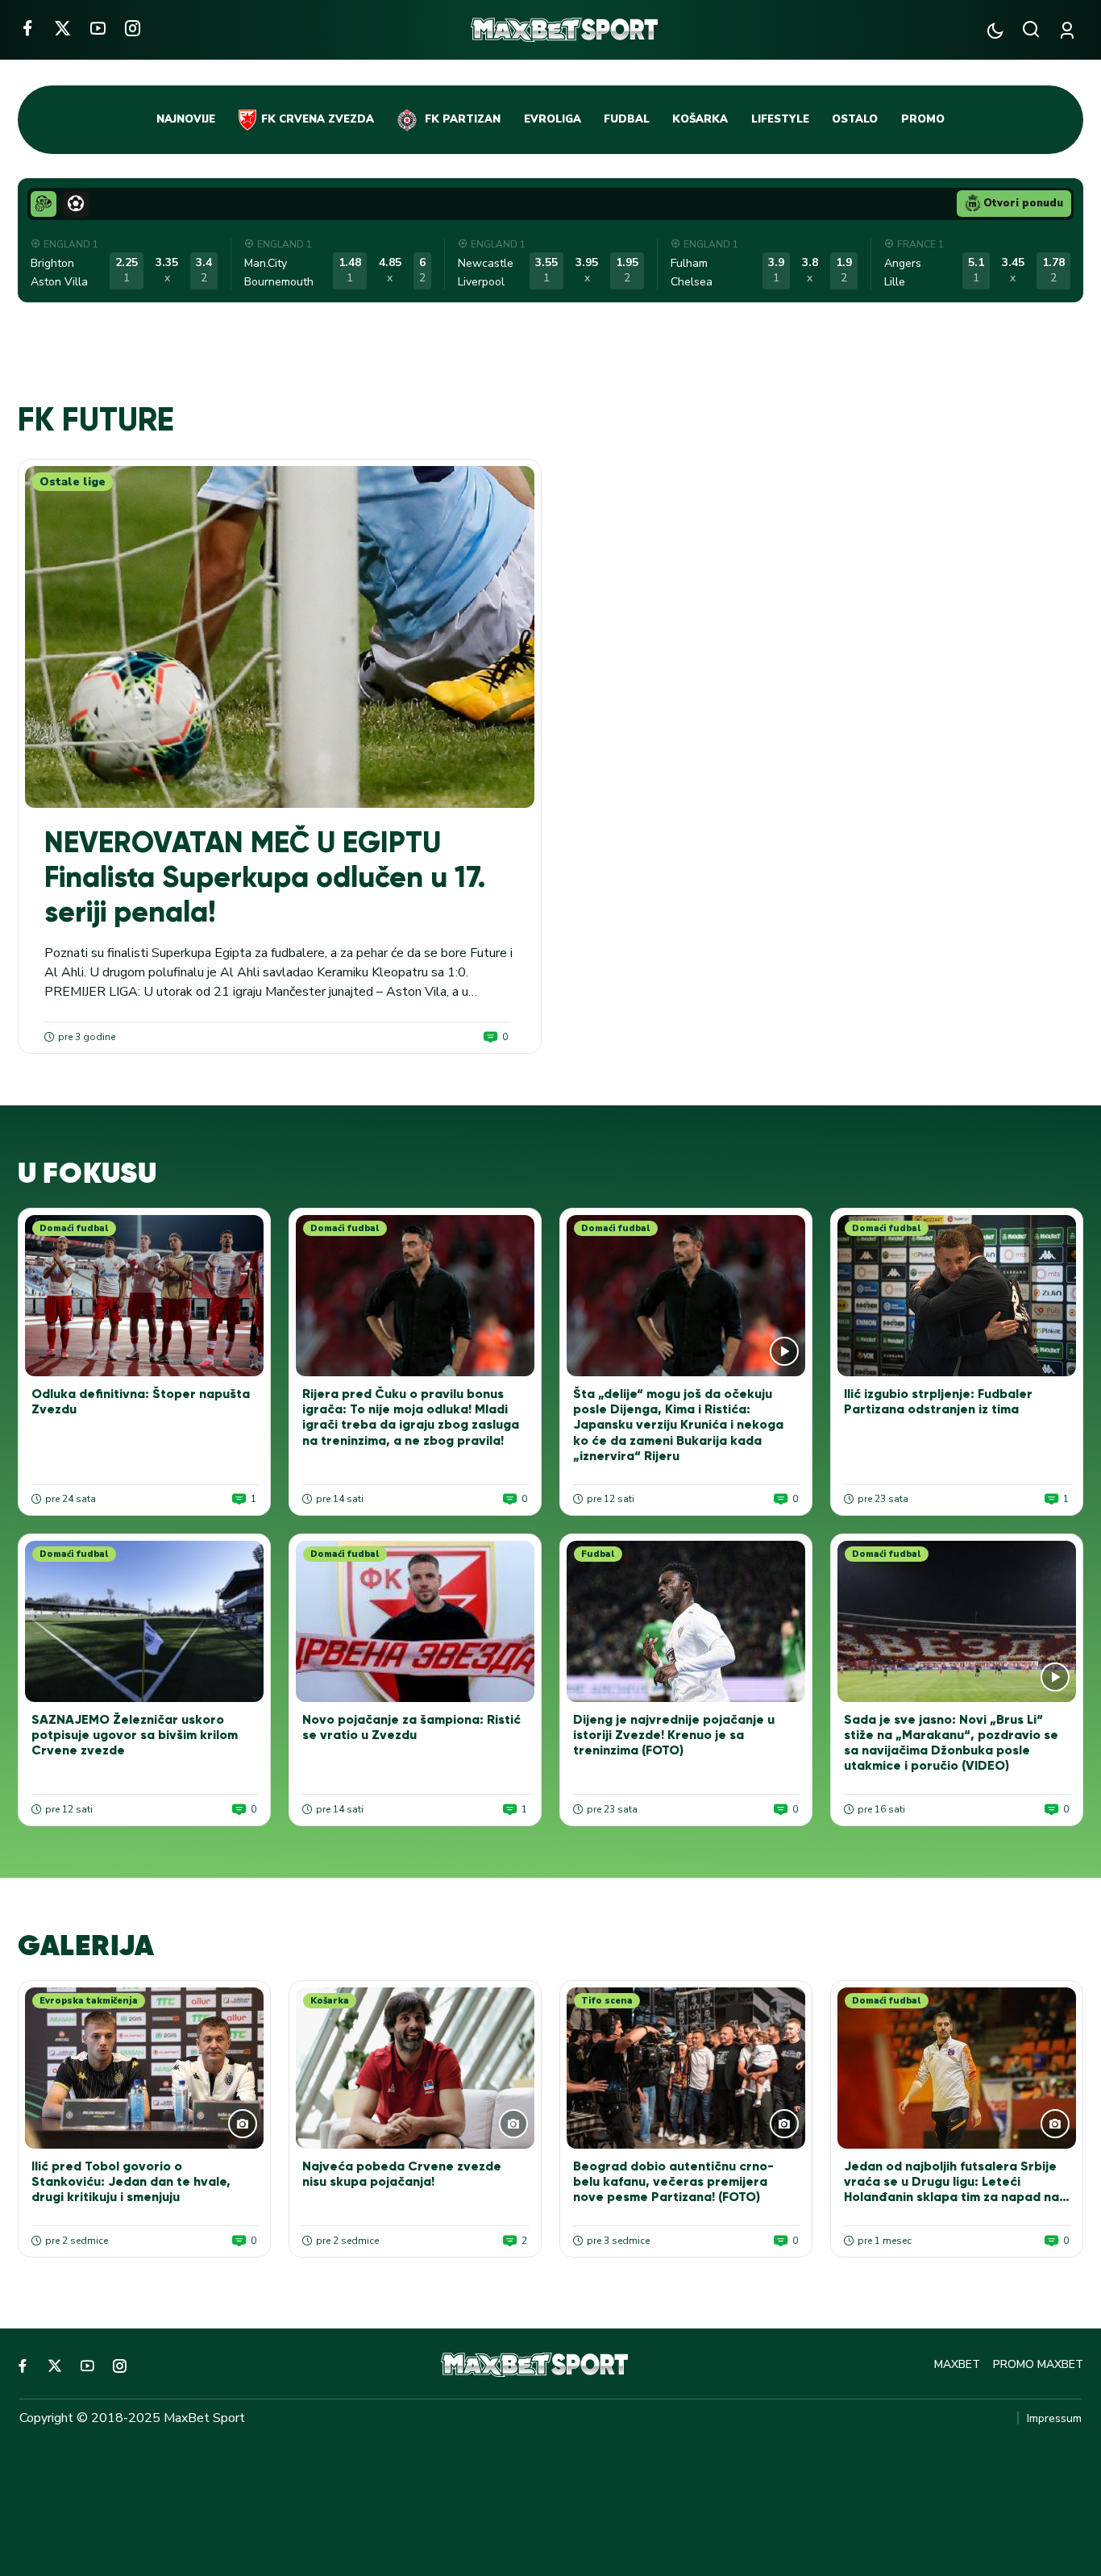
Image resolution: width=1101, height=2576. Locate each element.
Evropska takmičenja (89, 2001)
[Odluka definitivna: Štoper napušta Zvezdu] (144, 1296)
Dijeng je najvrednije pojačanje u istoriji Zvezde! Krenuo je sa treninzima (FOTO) (674, 1735)
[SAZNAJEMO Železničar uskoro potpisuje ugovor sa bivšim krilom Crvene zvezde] (144, 1621)
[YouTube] (98, 28)
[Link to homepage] (564, 30)
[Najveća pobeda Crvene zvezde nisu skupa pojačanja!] (415, 2068)
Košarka (330, 2001)
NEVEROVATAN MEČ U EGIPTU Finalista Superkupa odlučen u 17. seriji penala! (265, 877)
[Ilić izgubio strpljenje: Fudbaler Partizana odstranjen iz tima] (957, 1296)
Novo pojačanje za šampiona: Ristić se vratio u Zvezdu (411, 1727)
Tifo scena (607, 2001)
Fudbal (598, 1554)
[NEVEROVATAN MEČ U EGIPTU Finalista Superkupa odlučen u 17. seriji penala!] (280, 637)
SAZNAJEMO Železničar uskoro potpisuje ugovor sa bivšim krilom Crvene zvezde (135, 1735)
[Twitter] (62, 28)
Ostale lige (73, 482)
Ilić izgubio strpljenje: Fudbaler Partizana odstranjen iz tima (938, 1401)
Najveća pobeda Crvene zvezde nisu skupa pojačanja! (402, 2174)
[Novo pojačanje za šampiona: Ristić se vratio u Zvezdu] (415, 1621)
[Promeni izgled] (995, 30)
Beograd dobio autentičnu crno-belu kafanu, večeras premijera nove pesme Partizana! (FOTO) (673, 2181)
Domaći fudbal (74, 1228)
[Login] (1070, 30)
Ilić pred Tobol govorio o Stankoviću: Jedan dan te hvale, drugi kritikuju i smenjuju (131, 2181)
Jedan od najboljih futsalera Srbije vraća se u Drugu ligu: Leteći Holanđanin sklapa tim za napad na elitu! (951, 2189)
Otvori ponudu (1023, 203)
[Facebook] (27, 28)
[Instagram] (133, 28)
